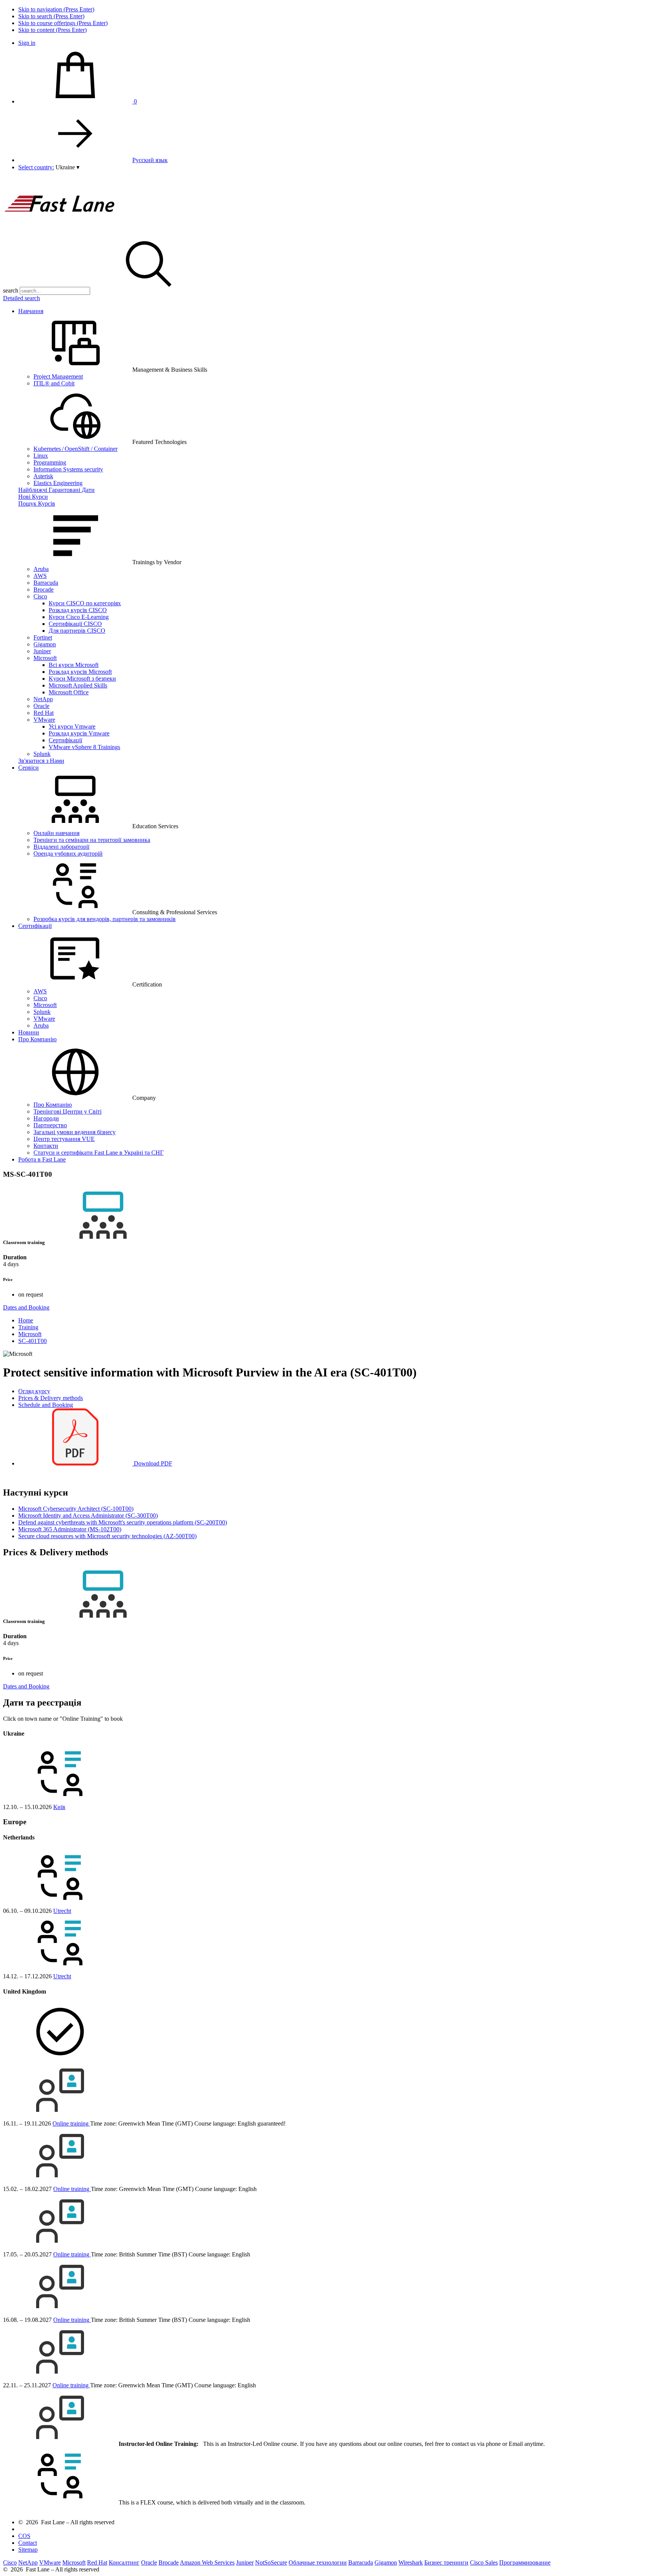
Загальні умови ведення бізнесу (75, 1132)
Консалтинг (124, 2562)
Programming (50, 462)
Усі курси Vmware (72, 726)
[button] (67, 167)
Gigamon (45, 644)
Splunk (42, 754)
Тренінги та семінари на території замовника (92, 840)
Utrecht (62, 1911)
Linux (41, 456)
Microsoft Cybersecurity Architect (76, 1509)
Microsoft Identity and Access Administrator (88, 1516)
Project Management (58, 376)
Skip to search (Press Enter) (51, 16)
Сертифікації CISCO (75, 624)
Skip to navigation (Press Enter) (56, 9)
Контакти (46, 1146)
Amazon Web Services (207, 2562)
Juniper (42, 651)
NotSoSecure (271, 2562)
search (11, 290)
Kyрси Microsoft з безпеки (82, 679)
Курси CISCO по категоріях (85, 603)
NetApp (43, 699)
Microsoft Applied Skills (78, 685)
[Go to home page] (60, 232)
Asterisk (43, 476)
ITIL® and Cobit (54, 383)
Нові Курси (33, 497)
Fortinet (43, 637)
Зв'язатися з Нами (41, 761)
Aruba (41, 569)
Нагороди (46, 1118)
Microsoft (45, 658)
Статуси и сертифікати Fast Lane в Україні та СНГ (98, 1153)
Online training (71, 2123)
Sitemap (28, 2550)
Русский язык (150, 160)
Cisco (40, 596)
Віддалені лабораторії (61, 847)
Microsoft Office (69, 692)
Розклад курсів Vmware (79, 733)
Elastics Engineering (58, 483)
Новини (29, 1032)
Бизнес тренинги (446, 2562)
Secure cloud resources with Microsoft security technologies (107, 1536)
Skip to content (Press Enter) (52, 30)
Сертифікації (65, 740)
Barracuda (46, 583)
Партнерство (50, 1125)
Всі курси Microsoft (74, 665)
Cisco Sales (484, 2562)
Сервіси (29, 768)
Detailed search (21, 298)
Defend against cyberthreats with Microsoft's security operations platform (123, 1522)
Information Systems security (68, 469)
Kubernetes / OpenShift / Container (75, 449)
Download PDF (152, 1463)
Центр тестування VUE (64, 1139)
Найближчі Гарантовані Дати (56, 490)
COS (24, 2536)
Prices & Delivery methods (51, 1398)
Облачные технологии (318, 2562)
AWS (40, 576)
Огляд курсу (34, 1391)
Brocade (44, 590)
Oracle (41, 706)
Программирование (525, 2562)
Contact (28, 2543)
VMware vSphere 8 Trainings (84, 747)
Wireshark (411, 2562)
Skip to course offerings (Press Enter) (63, 23)
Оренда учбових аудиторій (68, 854)
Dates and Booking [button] (26, 1307)
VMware (44, 720)
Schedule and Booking (46, 1405)
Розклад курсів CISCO (78, 610)
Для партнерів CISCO (77, 631)
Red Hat (44, 713)
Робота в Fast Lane (42, 1159)
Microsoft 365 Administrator (70, 1529)
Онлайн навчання (56, 833)
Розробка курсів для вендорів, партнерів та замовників (105, 919)
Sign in (27, 43)
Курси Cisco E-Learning (79, 617)
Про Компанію (37, 1039)
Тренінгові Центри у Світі (67, 1111)
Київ (59, 1807)
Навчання (31, 311)
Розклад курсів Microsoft (80, 672)
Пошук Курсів (37, 504)
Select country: (36, 167)
